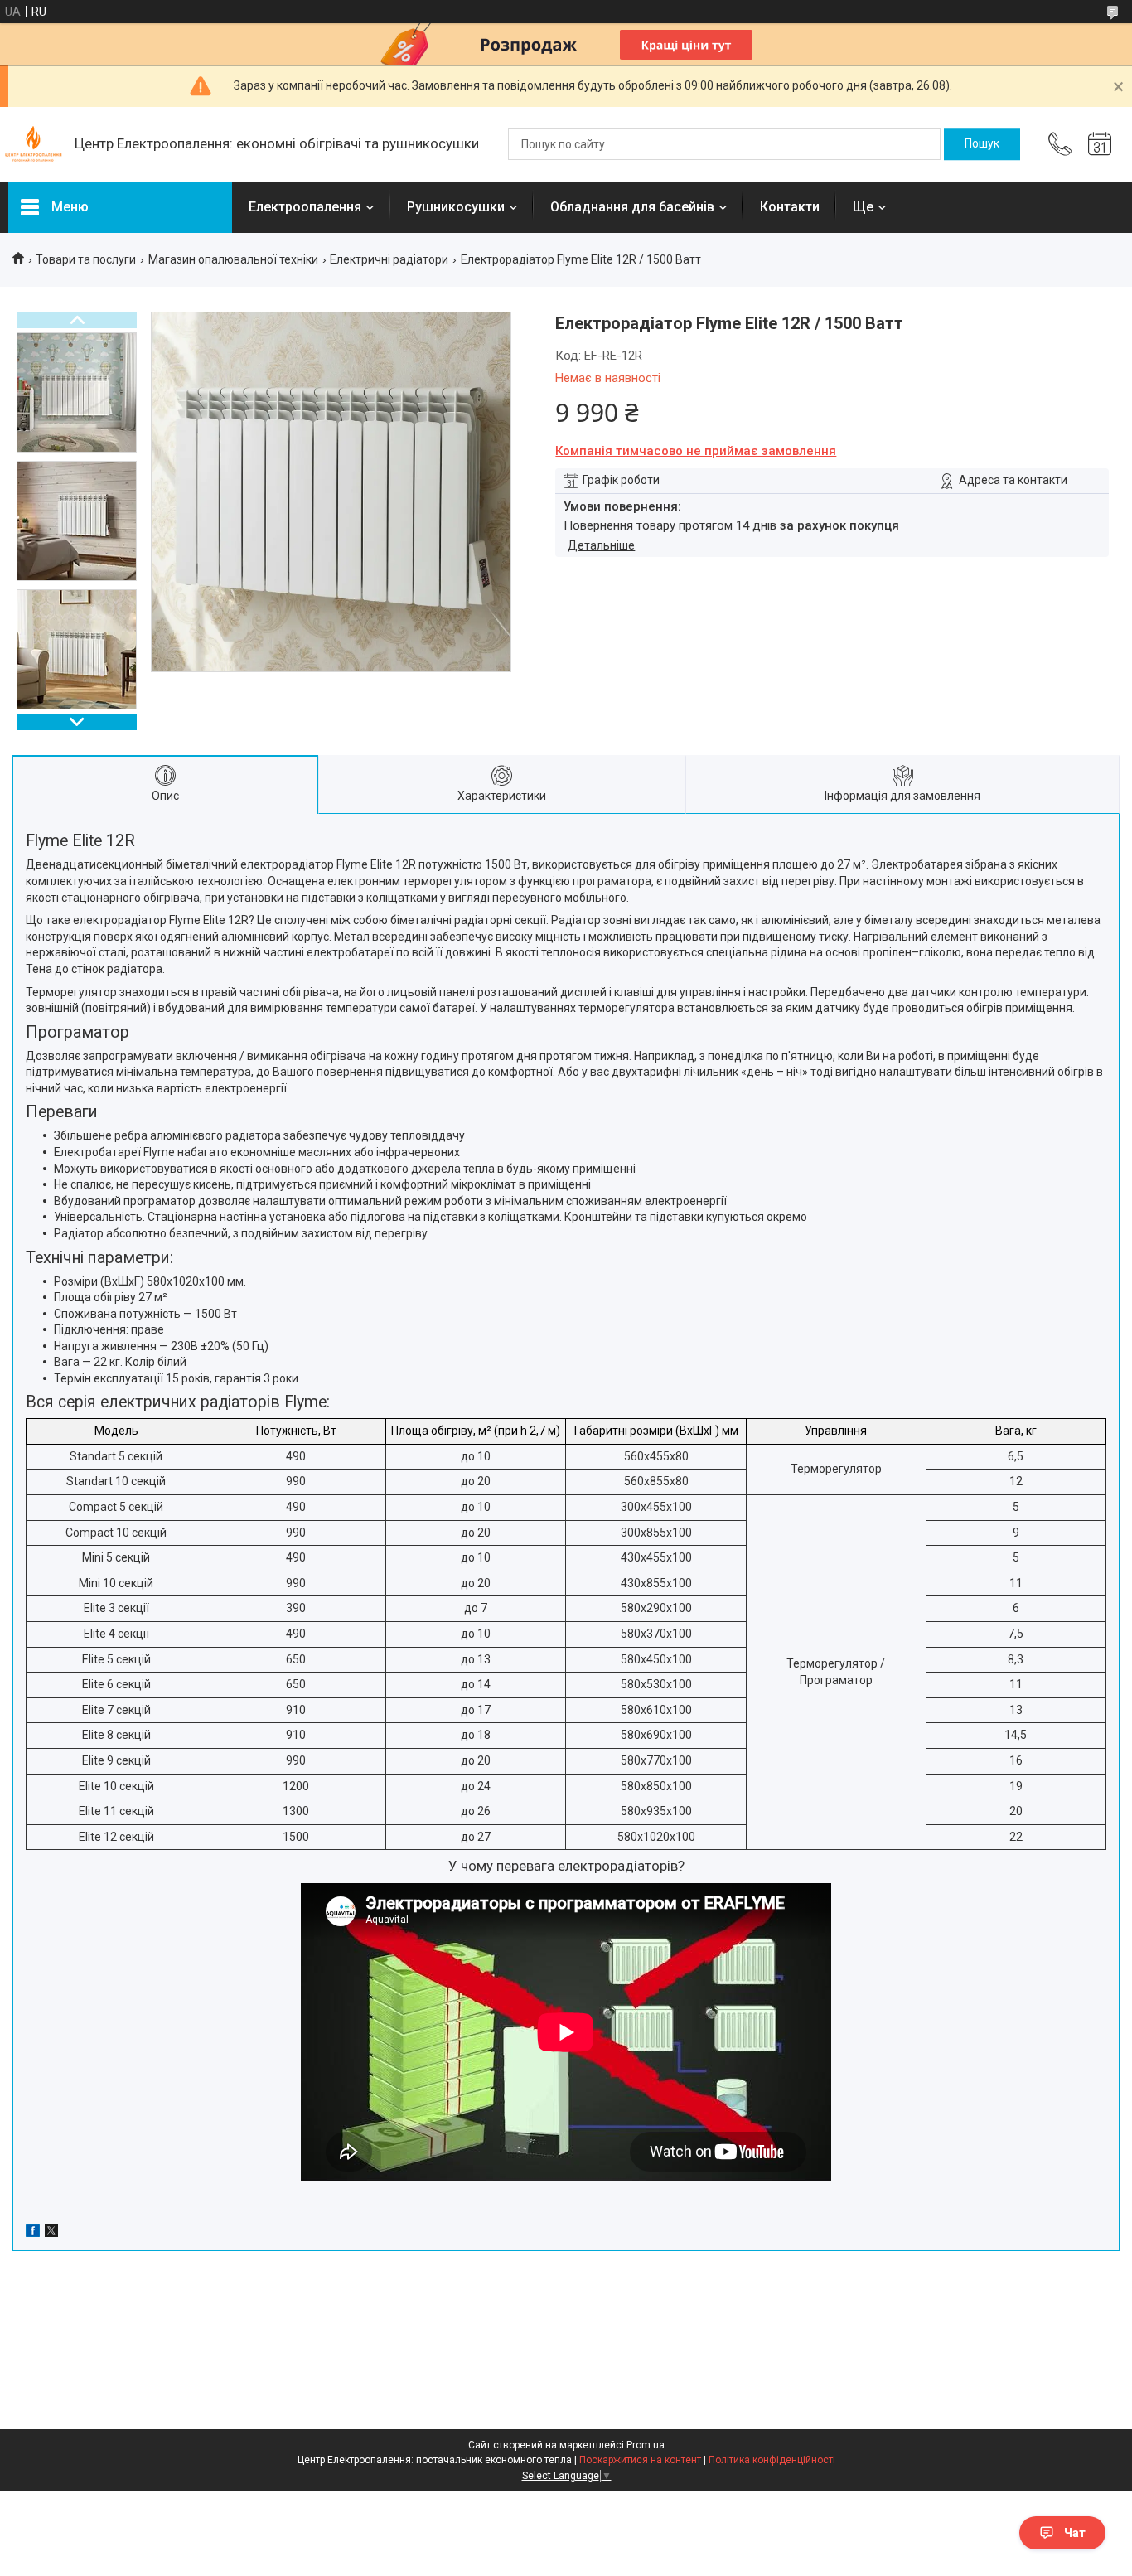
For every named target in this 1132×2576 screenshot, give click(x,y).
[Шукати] (982, 144)
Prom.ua (646, 2445)
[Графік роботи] (1100, 144)
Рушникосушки (456, 207)
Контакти (790, 207)
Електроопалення (305, 207)
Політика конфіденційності (772, 2460)
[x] (51, 2233)
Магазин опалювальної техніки (233, 259)
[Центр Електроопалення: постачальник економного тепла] (33, 144)
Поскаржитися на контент (640, 2460)
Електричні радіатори (389, 259)
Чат (1075, 2533)
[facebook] (33, 2233)
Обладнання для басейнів (632, 207)
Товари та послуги (86, 259)
